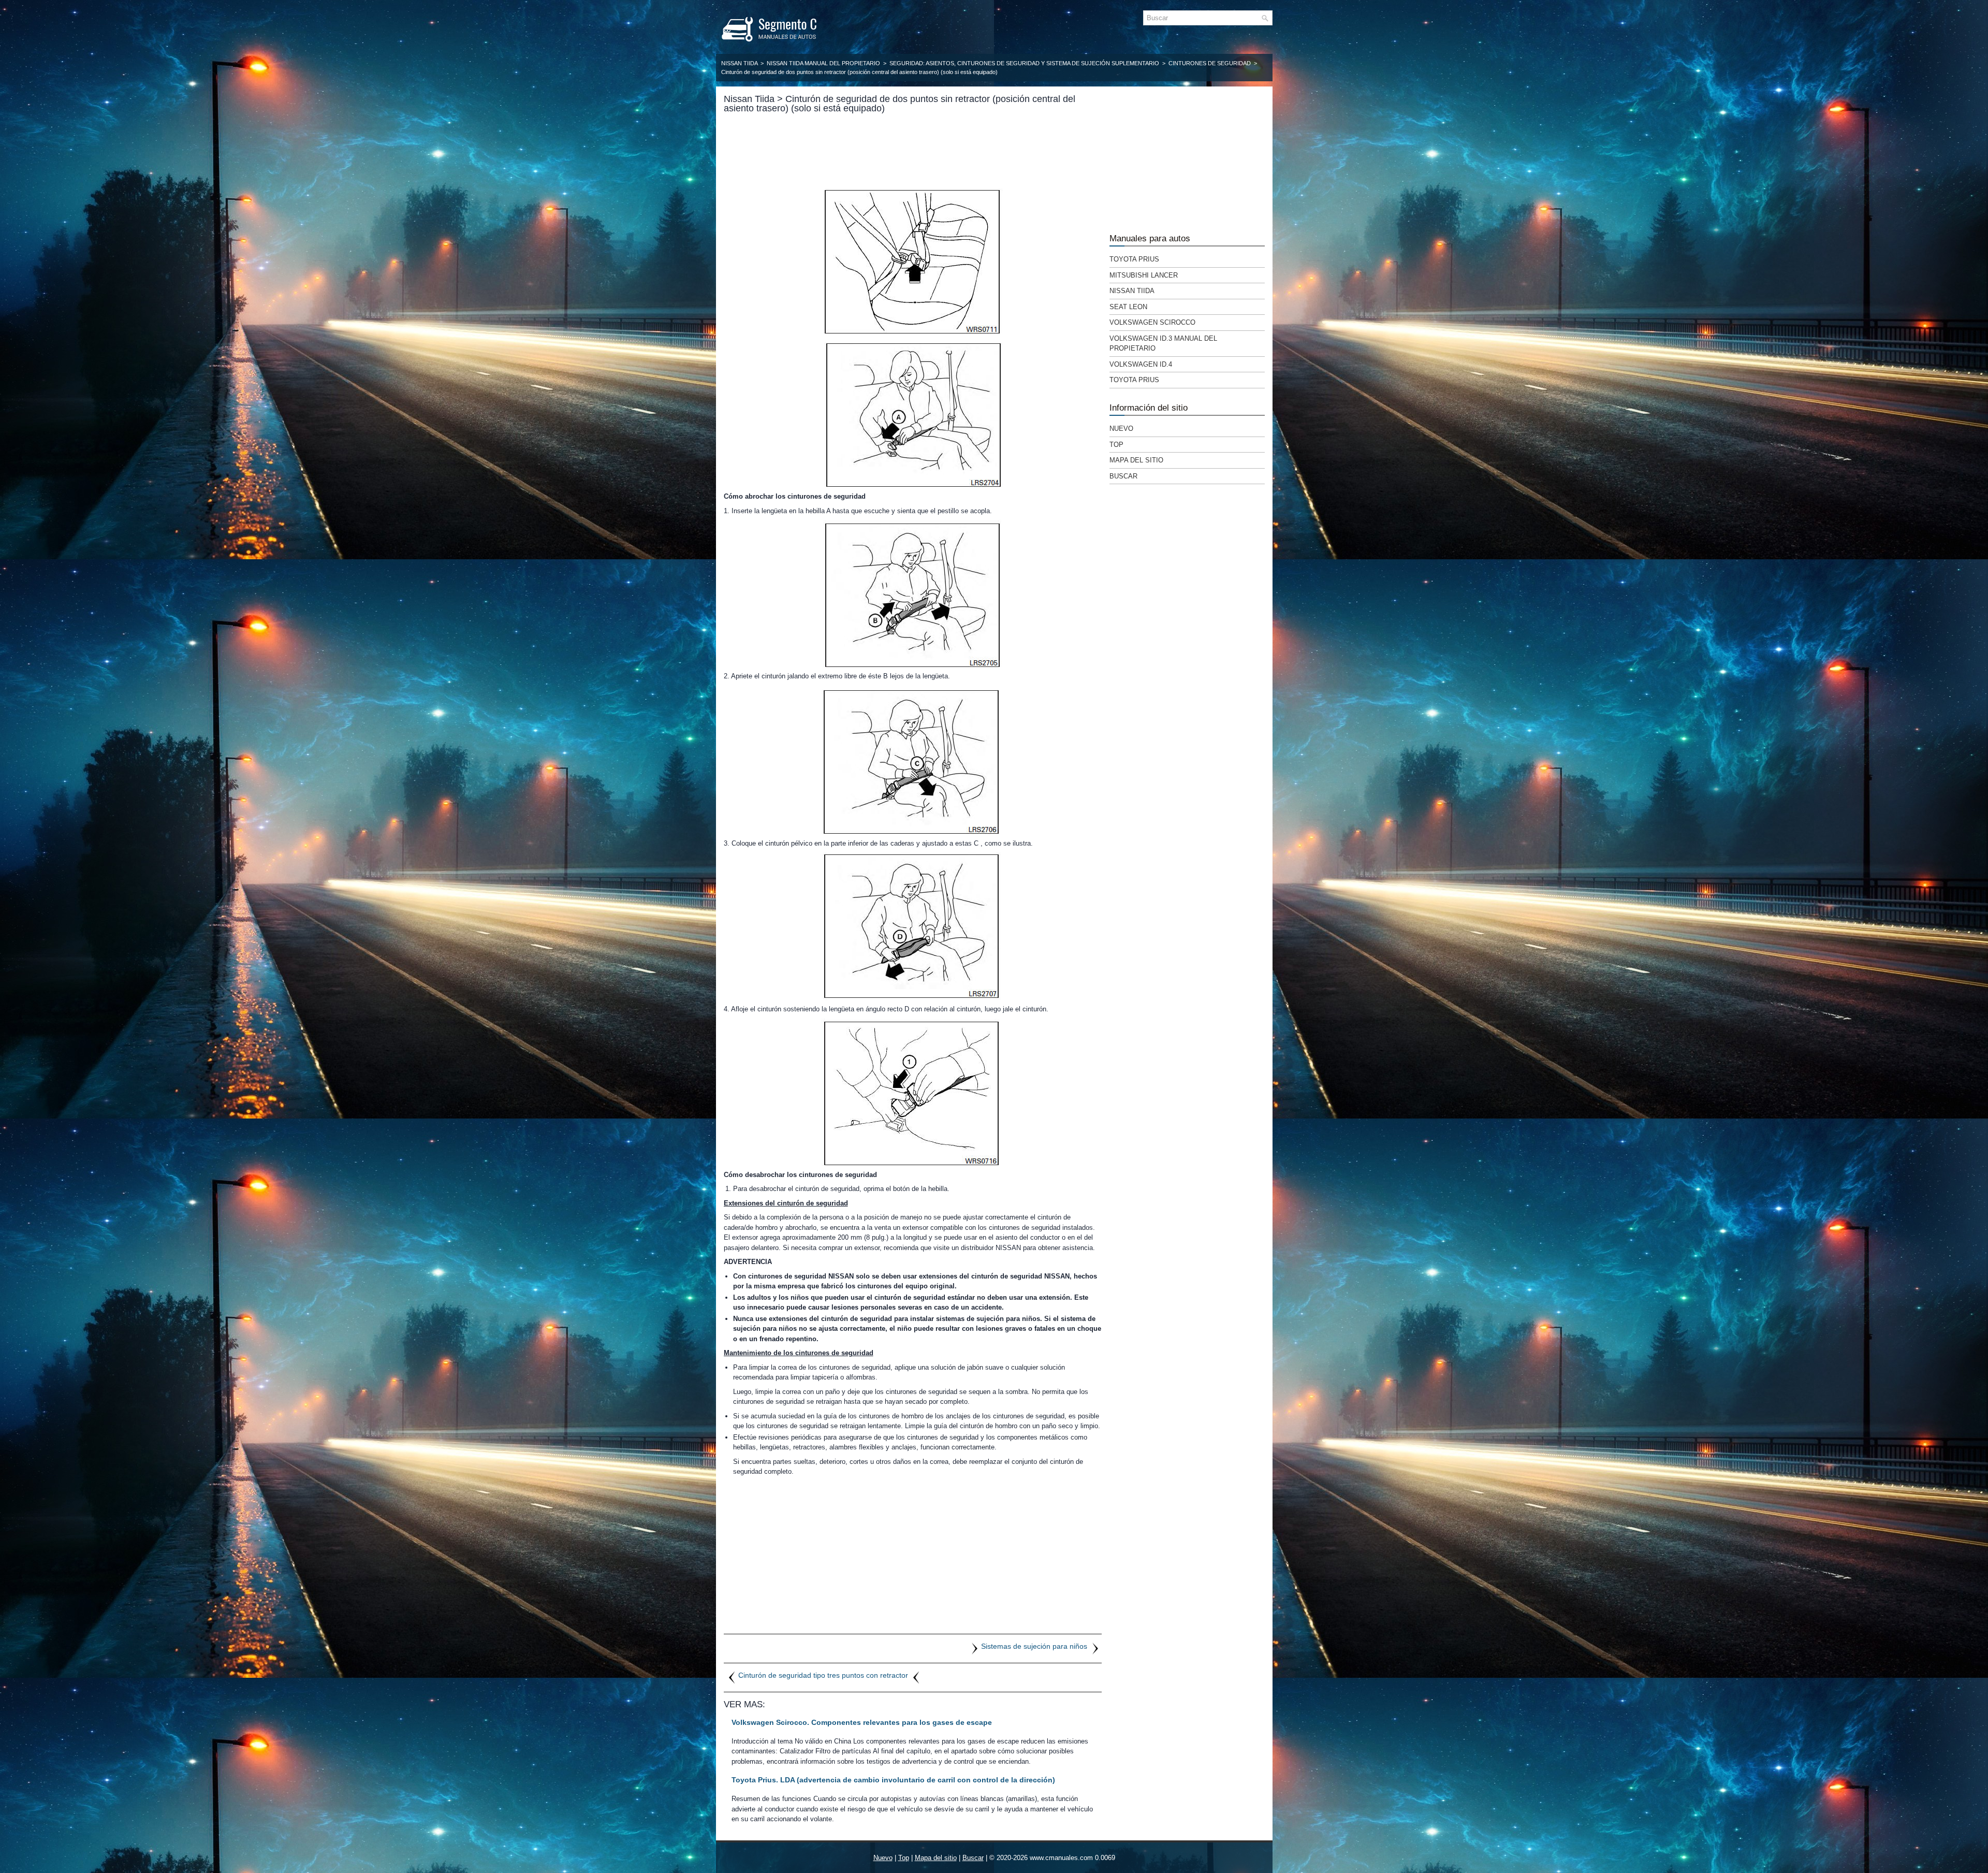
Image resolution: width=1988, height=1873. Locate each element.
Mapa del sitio (1136, 460)
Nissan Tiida (739, 63)
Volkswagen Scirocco (1152, 322)
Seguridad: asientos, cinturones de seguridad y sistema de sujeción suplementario (1024, 63)
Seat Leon (1128, 307)
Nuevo (1121, 429)
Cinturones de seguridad (1210, 63)
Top (1116, 445)
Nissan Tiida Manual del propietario (823, 63)
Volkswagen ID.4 (1141, 364)
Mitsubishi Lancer (1144, 275)
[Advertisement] (913, 149)
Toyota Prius (1134, 259)
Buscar (1123, 476)
